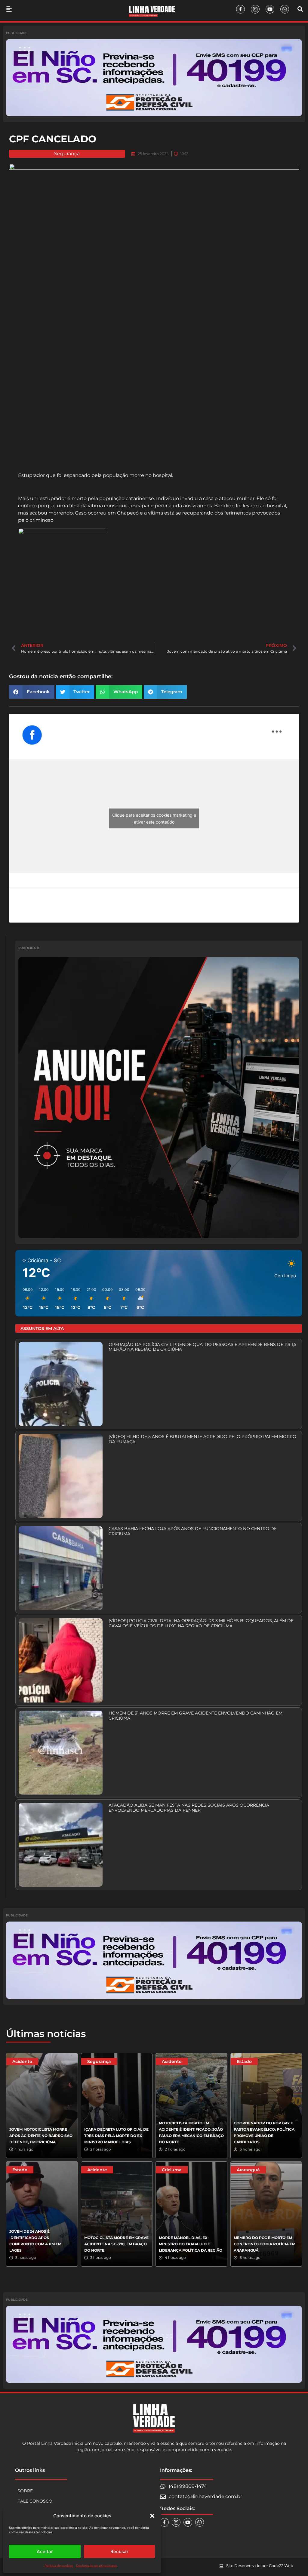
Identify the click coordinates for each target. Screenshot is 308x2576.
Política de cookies (59, 2566)
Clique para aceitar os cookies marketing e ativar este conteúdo (154, 818)
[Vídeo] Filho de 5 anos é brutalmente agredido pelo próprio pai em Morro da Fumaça (202, 1439)
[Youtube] (270, 9)
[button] (152, 2516)
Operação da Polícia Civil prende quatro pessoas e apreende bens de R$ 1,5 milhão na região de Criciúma (202, 1347)
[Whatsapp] (285, 9)
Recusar (119, 2551)
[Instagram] (255, 9)
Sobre (25, 2491)
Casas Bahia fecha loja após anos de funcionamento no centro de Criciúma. (193, 1531)
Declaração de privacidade (97, 2566)
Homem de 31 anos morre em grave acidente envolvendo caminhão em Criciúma (196, 1716)
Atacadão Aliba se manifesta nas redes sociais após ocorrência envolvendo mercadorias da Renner (189, 1808)
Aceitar (45, 2551)
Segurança (67, 154)
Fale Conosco (35, 2501)
